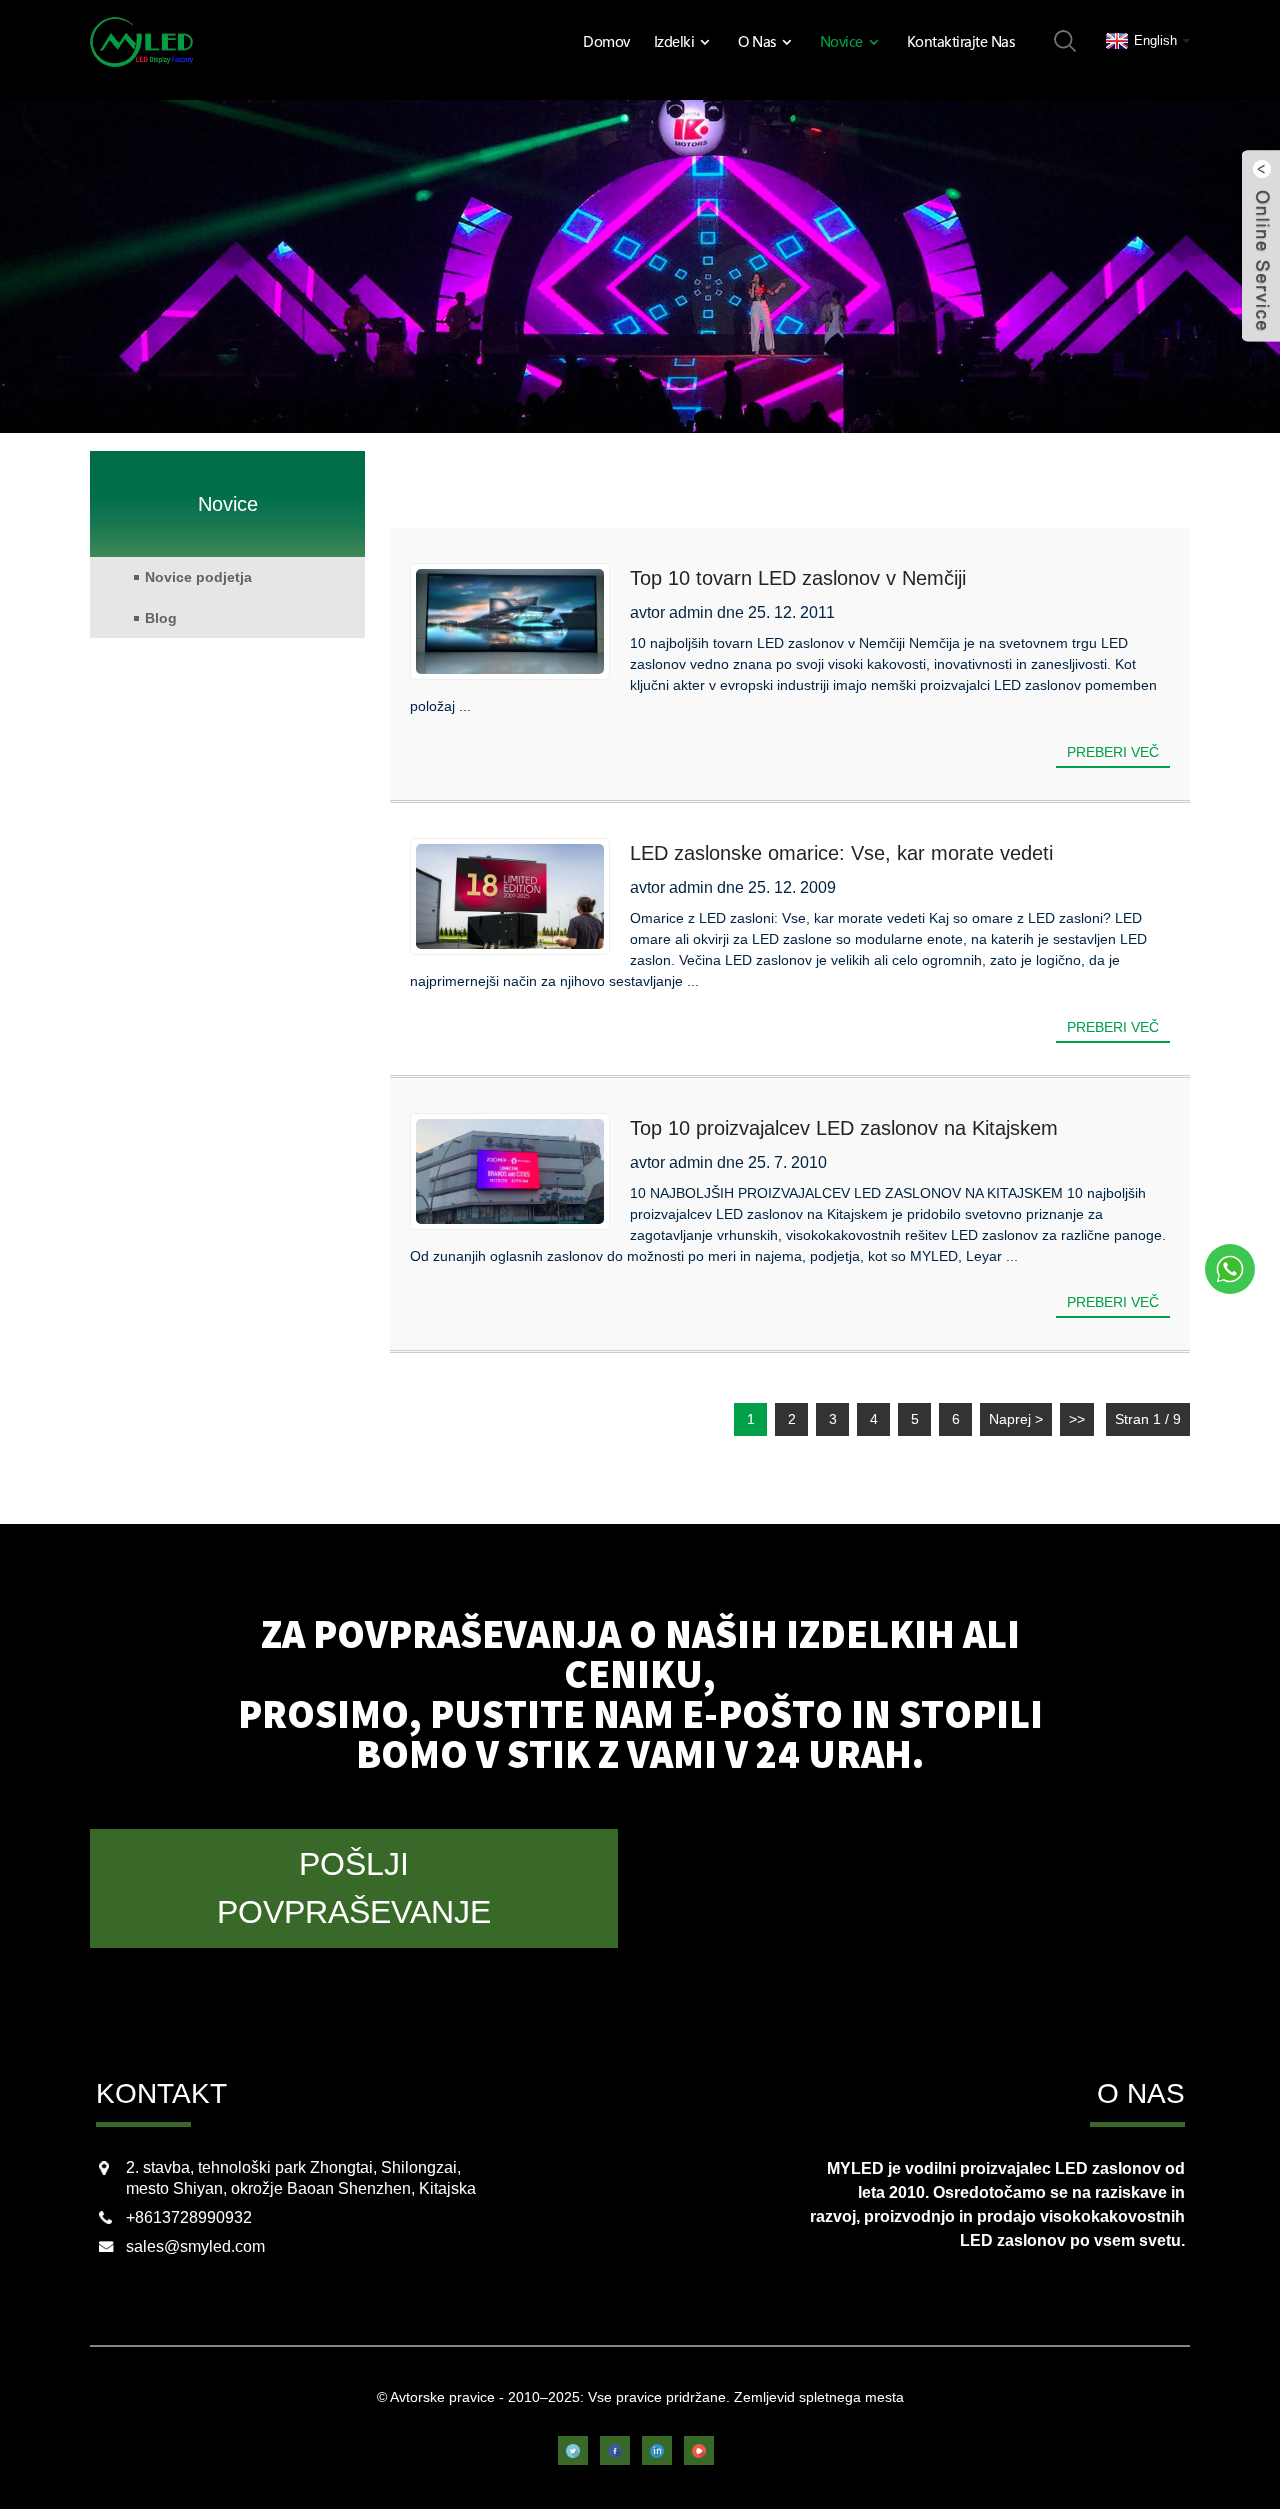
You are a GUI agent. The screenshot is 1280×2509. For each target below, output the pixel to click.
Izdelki (674, 41)
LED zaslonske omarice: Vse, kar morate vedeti (841, 853)
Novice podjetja (198, 577)
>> (1077, 1419)
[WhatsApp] (1230, 1269)
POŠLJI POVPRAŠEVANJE (354, 1888)
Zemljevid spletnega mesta (819, 2397)
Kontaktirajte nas (961, 41)
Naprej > (1016, 1419)
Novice (841, 41)
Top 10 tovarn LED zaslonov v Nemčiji (798, 578)
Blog (161, 618)
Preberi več (1113, 752)
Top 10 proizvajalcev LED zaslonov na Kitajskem (844, 1128)
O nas (757, 41)
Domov (606, 41)
